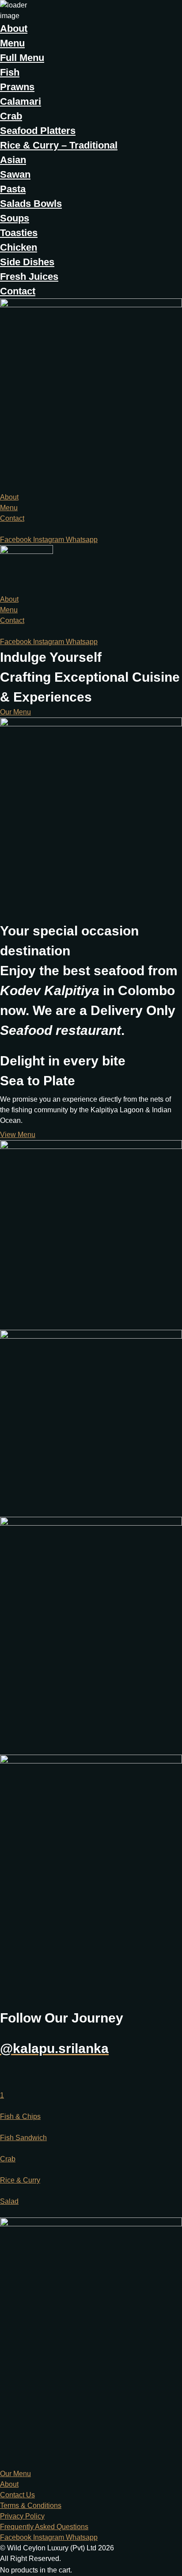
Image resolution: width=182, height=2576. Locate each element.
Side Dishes (27, 262)
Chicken (19, 247)
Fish (10, 72)
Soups (15, 218)
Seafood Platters (38, 131)
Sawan (15, 174)
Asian (13, 160)
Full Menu (22, 58)
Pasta (13, 189)
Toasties (19, 233)
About (14, 29)
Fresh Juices (29, 277)
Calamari (21, 101)
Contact (18, 291)
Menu (12, 43)
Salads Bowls (31, 204)
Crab (11, 116)
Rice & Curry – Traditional (59, 145)
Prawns (17, 87)
